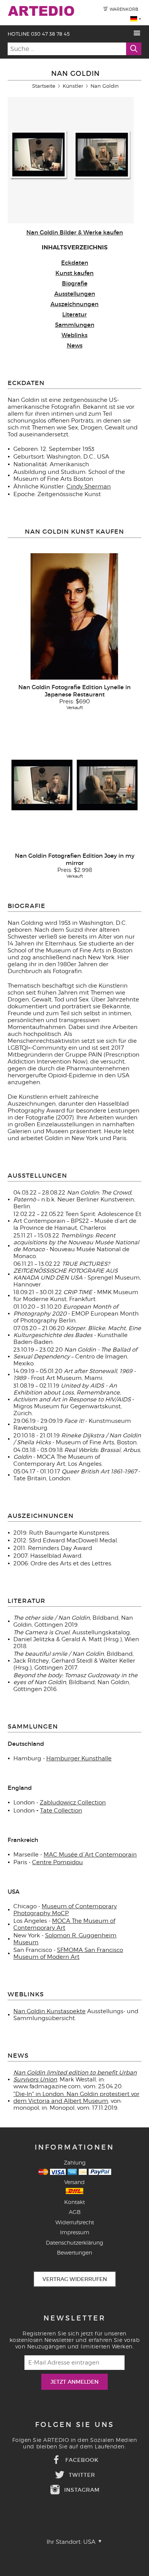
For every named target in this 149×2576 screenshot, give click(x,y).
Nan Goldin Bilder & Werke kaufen (75, 232)
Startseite (44, 86)
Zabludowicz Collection (73, 1803)
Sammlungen (75, 325)
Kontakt (74, 2202)
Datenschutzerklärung (74, 2243)
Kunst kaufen (74, 273)
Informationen (74, 2147)
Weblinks (74, 335)
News (75, 345)
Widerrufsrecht (75, 2222)
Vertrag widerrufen (75, 2279)
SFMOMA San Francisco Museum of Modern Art (68, 1953)
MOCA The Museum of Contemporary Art (64, 1924)
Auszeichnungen (74, 304)
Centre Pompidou (57, 1862)
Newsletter (75, 2318)
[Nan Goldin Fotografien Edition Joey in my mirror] (74, 785)
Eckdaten (75, 263)
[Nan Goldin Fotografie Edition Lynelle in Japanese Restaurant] (74, 616)
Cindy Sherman (89, 487)
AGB (75, 2212)
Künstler (73, 86)
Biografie (75, 283)
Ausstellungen (75, 294)
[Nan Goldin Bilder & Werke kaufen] (71, 221)
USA (90, 2542)
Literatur (74, 314)
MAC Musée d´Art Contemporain (90, 1855)
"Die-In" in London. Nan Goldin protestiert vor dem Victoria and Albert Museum (76, 2098)
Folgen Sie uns (75, 2425)
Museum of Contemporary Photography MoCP (65, 1910)
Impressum (75, 2232)
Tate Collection (61, 1811)
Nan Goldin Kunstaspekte (49, 2011)
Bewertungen (74, 2252)
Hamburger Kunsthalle (79, 1758)
